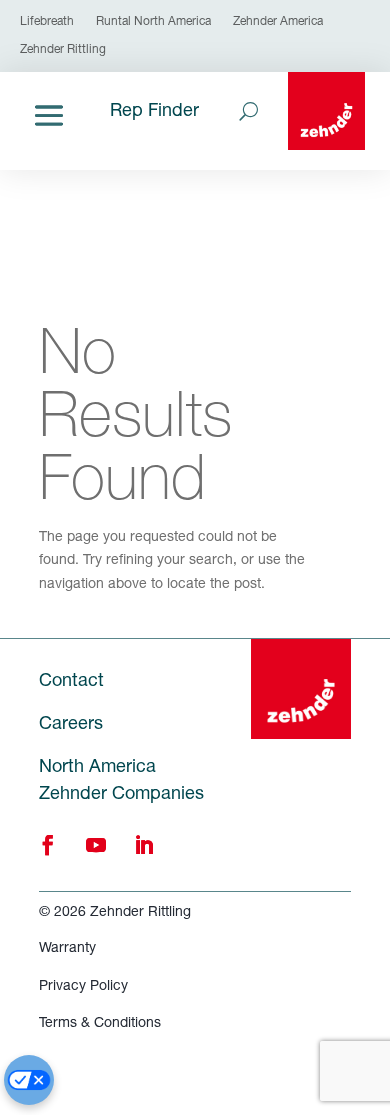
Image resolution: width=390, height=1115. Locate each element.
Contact (71, 682)
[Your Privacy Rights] (29, 1080)
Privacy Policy (83, 987)
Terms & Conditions (100, 1024)
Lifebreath (47, 22)
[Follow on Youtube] (96, 845)
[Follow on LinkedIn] (144, 845)
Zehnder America (278, 22)
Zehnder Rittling (63, 50)
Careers (71, 725)
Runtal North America (153, 22)
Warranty (67, 949)
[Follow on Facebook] (48, 845)
